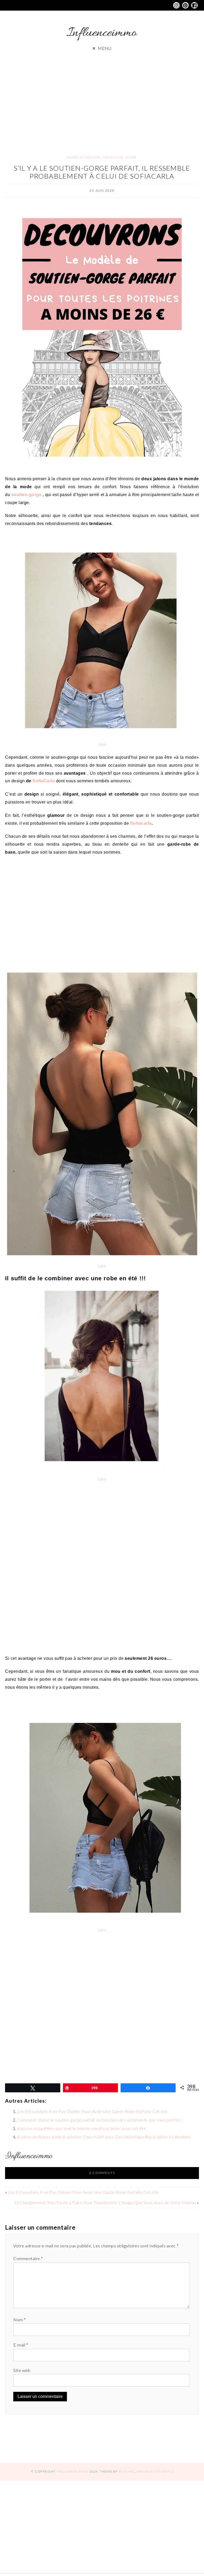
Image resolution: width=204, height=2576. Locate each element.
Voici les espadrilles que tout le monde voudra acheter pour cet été (81, 2128)
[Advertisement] (102, 98)
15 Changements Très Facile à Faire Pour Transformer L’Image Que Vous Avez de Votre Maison (105, 2202)
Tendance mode (120, 157)
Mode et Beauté (84, 157)
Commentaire (28, 2258)
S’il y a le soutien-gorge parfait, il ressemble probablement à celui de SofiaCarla (102, 172)
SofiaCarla (44, 781)
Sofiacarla (141, 823)
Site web (22, 2370)
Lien (102, 744)
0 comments (102, 2173)
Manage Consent (154, 2471)
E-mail (21, 2345)
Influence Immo (73, 2471)
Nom (20, 2320)
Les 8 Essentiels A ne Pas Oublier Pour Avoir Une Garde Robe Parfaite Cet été (92, 2111)
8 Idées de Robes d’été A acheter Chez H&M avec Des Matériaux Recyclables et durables (104, 2137)
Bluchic (127, 2471)
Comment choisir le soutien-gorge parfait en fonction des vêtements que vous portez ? (100, 2120)
